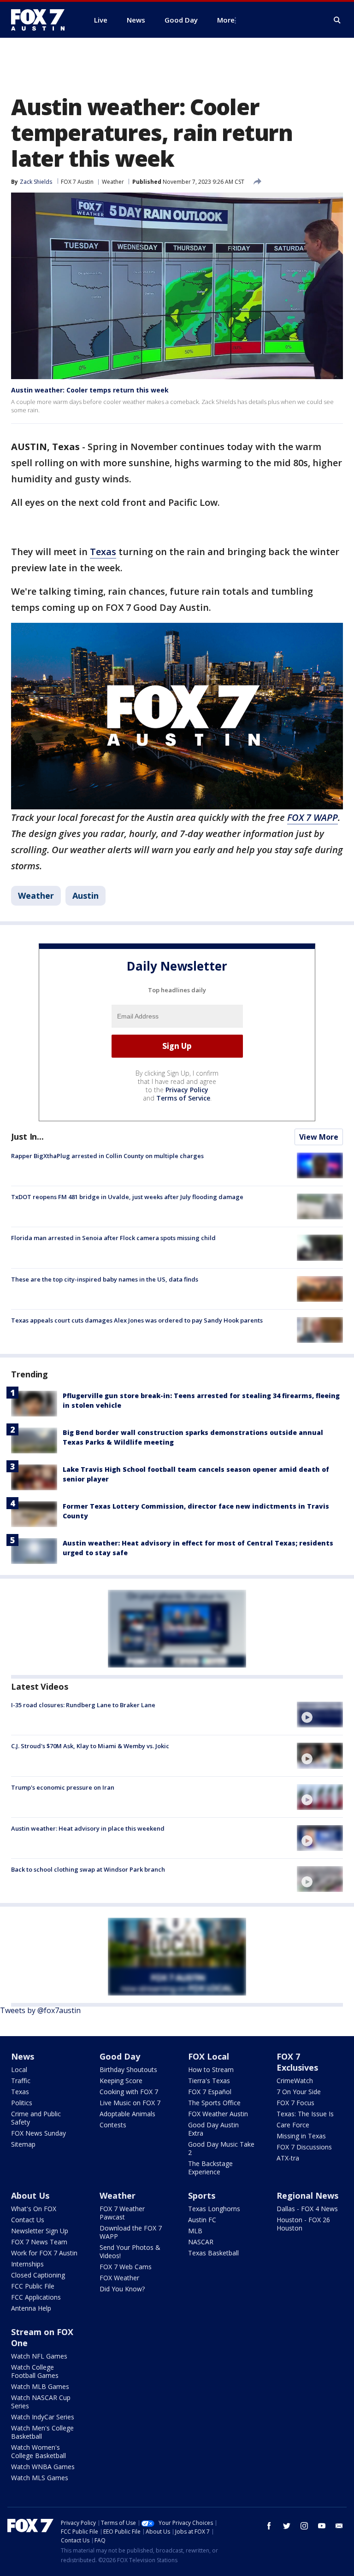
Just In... (27, 1136)
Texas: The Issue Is (305, 2114)
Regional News (307, 2195)
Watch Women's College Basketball (38, 2451)
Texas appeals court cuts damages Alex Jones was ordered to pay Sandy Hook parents (137, 1320)
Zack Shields (36, 182)
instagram (304, 2526)
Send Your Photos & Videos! (130, 2251)
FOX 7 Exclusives (297, 2062)
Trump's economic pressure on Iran (63, 1787)
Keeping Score (121, 2081)
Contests (113, 2125)
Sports (202, 2195)
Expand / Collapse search (337, 20)
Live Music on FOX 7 (130, 2103)
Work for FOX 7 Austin (44, 2253)
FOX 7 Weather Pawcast (122, 2213)
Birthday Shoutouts (128, 2070)
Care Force (293, 2125)
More (226, 20)
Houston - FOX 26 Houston (303, 2224)
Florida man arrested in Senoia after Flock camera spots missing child (113, 1238)
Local (19, 2070)
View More (319, 1137)
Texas (103, 552)
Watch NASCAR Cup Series (41, 2402)
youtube (322, 2526)
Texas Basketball (213, 2253)
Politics (22, 2103)
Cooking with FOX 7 (129, 2092)
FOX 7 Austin (77, 182)
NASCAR (201, 2242)
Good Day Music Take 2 (221, 2148)
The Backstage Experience (210, 2168)
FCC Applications (36, 2297)
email (339, 2526)
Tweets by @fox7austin (40, 2010)
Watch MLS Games (40, 2478)
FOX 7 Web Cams (126, 2267)
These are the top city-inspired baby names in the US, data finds (105, 1279)
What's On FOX (34, 2209)
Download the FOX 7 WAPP (131, 2232)
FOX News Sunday (38, 2133)
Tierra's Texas (209, 2081)
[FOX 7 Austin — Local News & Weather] (41, 20)
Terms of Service (183, 1098)
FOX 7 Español (210, 2092)
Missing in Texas (301, 2136)
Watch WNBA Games (43, 2467)
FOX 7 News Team (39, 2242)
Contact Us (28, 2220)
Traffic (21, 2081)
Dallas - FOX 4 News (307, 2209)
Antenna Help (31, 2308)
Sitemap (23, 2144)
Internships (27, 2264)
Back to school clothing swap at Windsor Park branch (88, 1869)
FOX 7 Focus (295, 2103)
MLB (195, 2231)
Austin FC (202, 2220)
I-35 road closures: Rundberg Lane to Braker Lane (83, 1705)
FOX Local (209, 2056)
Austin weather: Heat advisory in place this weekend (88, 1828)
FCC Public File (33, 2286)
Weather (113, 182)
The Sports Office (214, 2103)
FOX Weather (119, 2278)
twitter (287, 2526)
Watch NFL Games (39, 2356)
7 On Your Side (299, 2092)
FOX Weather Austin (218, 2114)
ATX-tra (288, 2158)
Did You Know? (122, 2289)
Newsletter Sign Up (40, 2231)
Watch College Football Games (35, 2371)
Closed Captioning (38, 2275)
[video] (320, 1715)
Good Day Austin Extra (213, 2129)
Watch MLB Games (40, 2386)
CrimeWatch (295, 2081)
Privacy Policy (187, 1090)
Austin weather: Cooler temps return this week (90, 390)
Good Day (120, 2056)
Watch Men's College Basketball (42, 2432)
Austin (86, 896)
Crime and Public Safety (36, 2118)
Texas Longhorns (214, 2209)
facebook (269, 2526)
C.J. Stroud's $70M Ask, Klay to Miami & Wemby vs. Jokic (90, 1746)
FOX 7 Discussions (304, 2147)
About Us (30, 2195)
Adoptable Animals (127, 2114)
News (23, 2056)
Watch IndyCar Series (43, 2417)
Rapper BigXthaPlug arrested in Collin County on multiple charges (107, 1156)
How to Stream (211, 2070)
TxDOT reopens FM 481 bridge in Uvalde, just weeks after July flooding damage (127, 1197)
